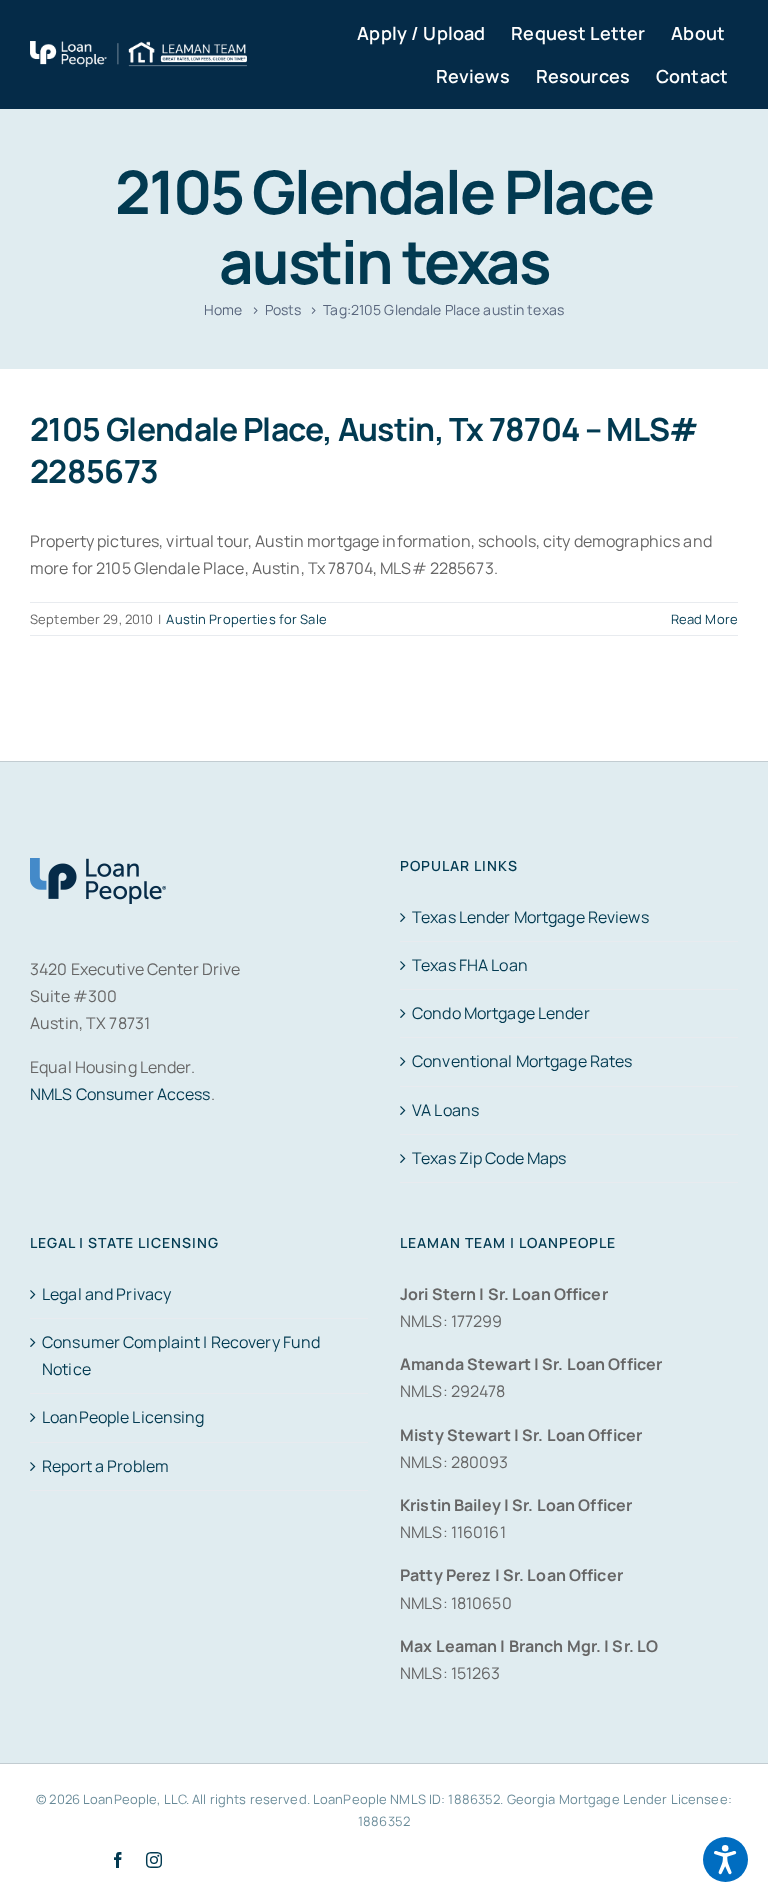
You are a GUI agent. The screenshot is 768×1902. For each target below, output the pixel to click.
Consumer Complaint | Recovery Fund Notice (181, 1355)
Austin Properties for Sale (246, 619)
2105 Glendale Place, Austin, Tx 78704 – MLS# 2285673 (364, 450)
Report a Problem (105, 1466)
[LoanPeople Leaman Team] (138, 54)
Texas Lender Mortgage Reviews (530, 917)
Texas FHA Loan (470, 965)
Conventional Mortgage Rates (522, 1061)
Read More (704, 619)
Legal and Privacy (106, 1294)
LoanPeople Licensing (123, 1417)
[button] (725, 1859)
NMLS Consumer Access (120, 1094)
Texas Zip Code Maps (489, 1158)
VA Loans (445, 1110)
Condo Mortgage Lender (501, 1013)
